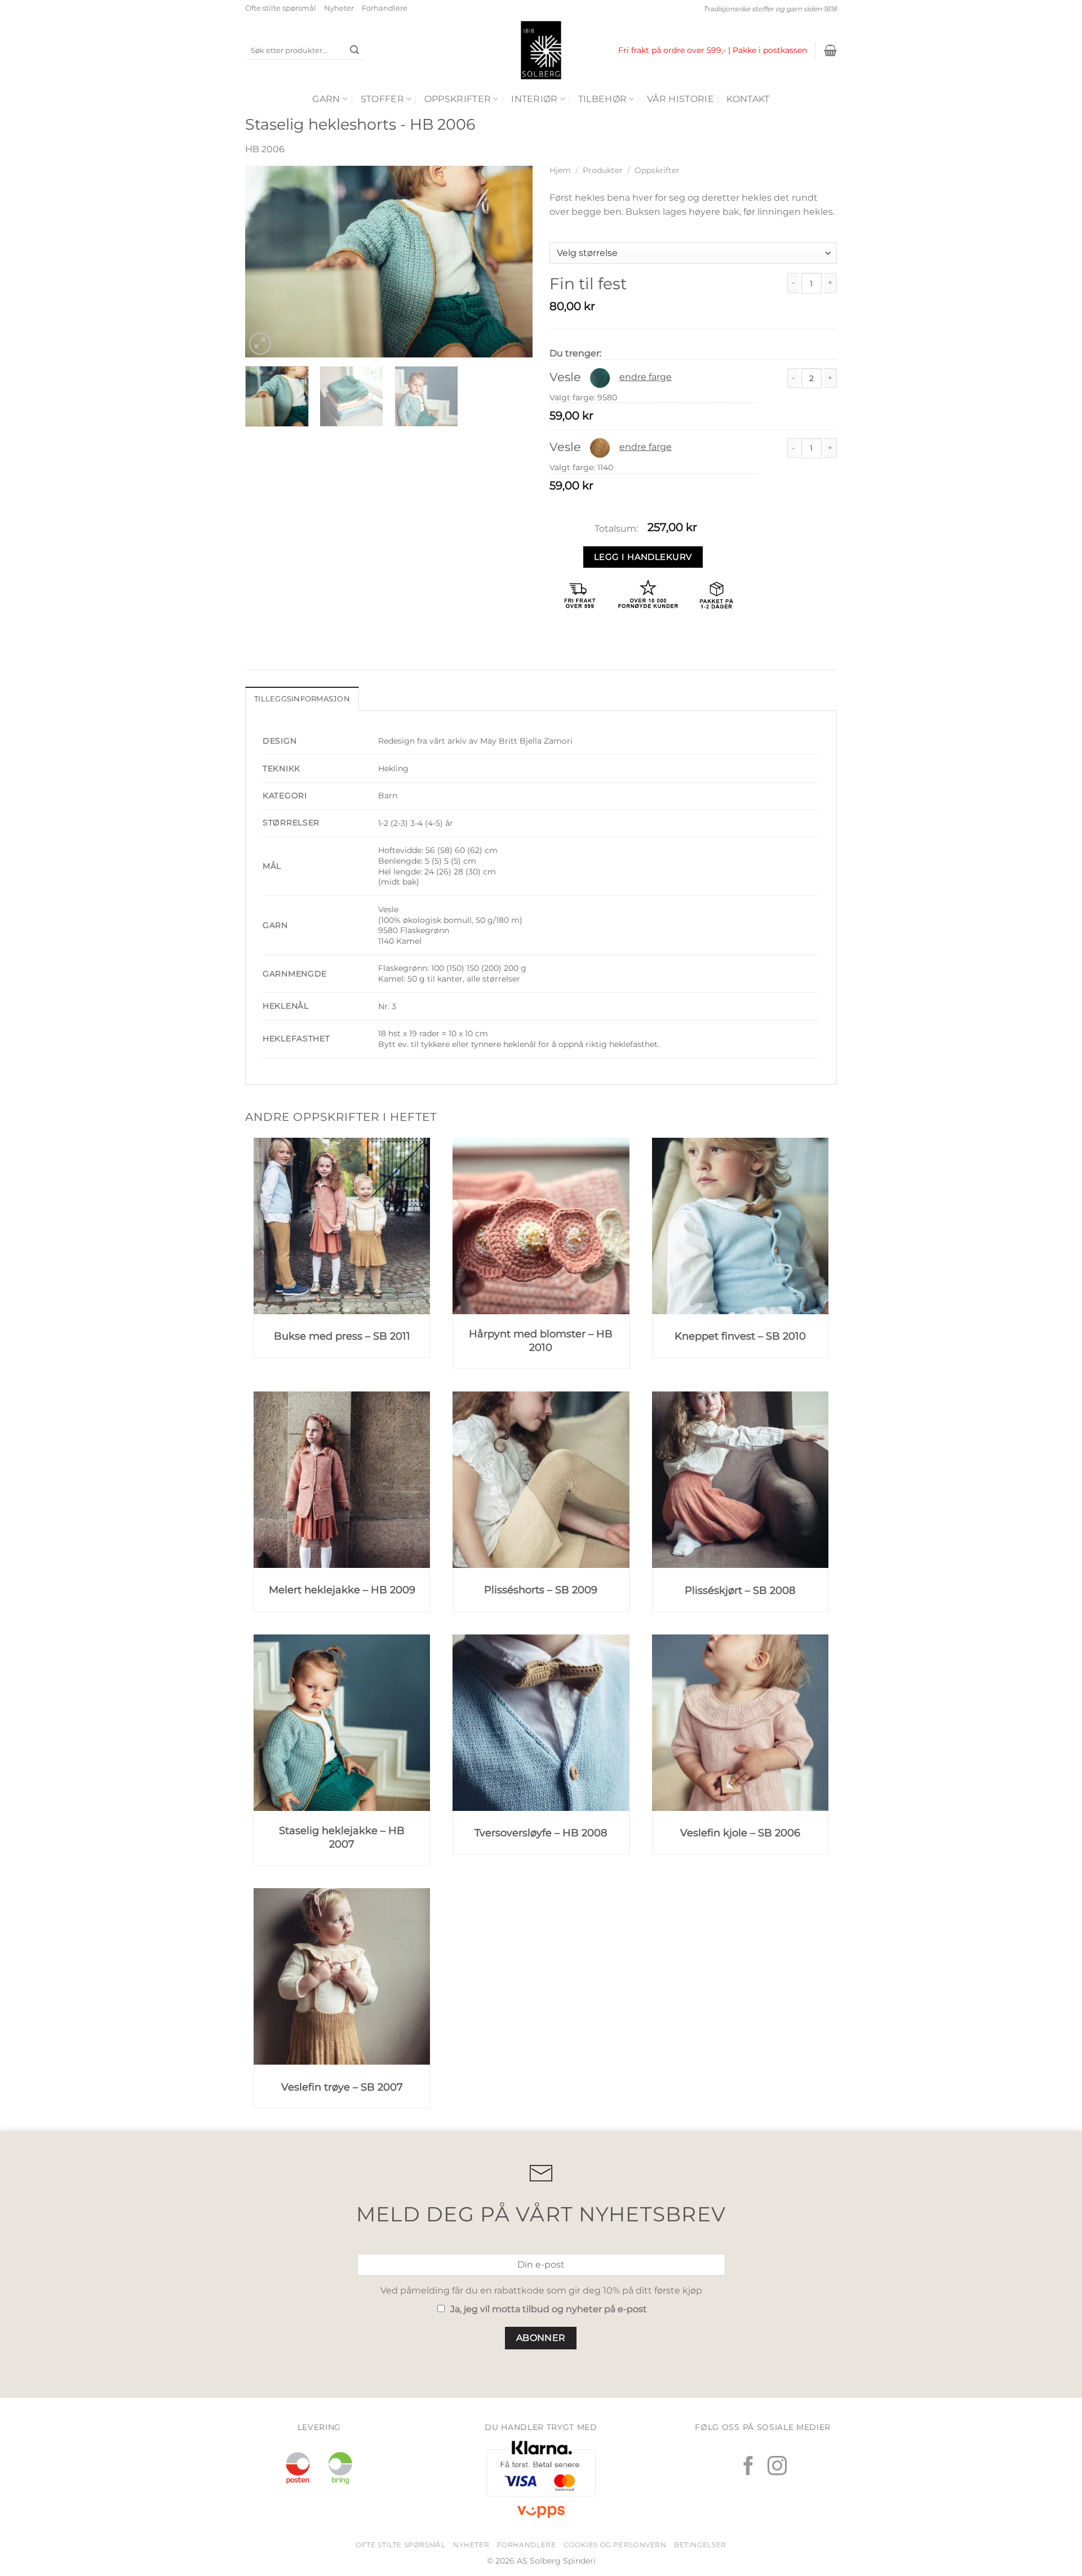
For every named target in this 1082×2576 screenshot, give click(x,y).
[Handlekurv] (830, 50)
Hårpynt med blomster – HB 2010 (541, 1340)
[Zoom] (260, 344)
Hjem (560, 170)
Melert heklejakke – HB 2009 (342, 1590)
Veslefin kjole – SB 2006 (740, 1833)
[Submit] (354, 51)
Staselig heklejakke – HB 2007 (342, 1837)
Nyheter (339, 8)
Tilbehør (603, 99)
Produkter (603, 170)
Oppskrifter (458, 99)
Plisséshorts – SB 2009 (541, 1590)
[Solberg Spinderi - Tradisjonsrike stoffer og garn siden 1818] (541, 50)
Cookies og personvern (615, 2545)
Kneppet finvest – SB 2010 (740, 1336)
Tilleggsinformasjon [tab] (302, 699)
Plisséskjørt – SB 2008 (740, 1590)
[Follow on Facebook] (748, 2467)
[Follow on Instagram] (777, 2467)
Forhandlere (385, 8)
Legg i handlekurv (643, 557)
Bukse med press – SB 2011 (342, 1336)
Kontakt (748, 99)
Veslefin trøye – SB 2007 (342, 2087)
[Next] (513, 262)
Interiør (535, 99)
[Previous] (265, 262)
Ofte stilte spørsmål (281, 8)
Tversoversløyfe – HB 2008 (541, 1833)
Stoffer (382, 99)
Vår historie (680, 99)
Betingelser (700, 2545)
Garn (326, 99)
